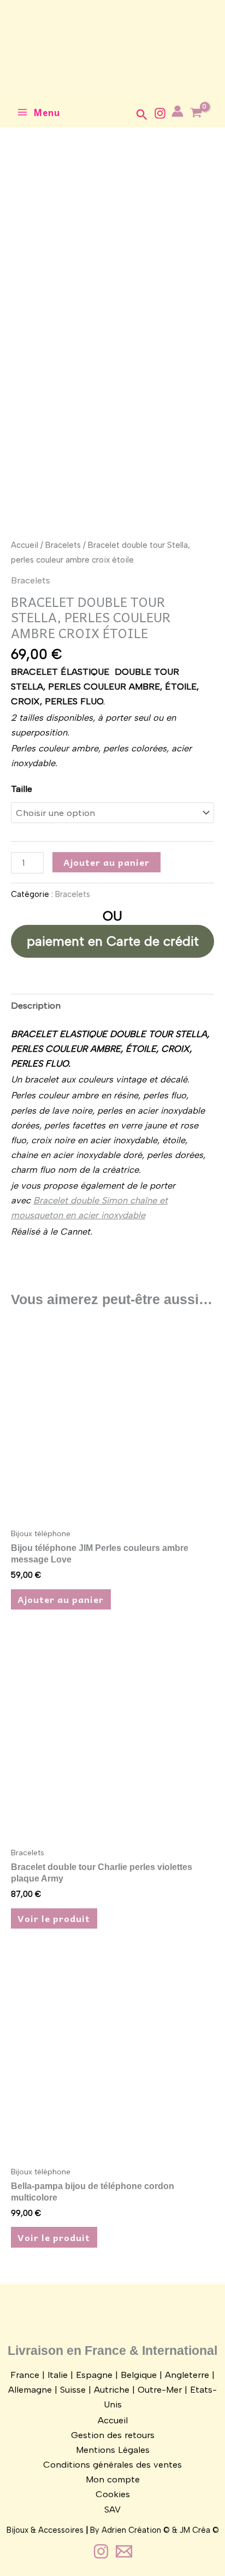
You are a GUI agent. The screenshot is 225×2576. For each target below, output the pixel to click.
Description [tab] (36, 1005)
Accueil (25, 545)
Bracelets (63, 545)
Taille (22, 789)
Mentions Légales (113, 2450)
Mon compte (113, 2479)
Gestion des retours (113, 2435)
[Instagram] (160, 113)
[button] (142, 115)
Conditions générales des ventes (112, 2464)
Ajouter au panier (106, 862)
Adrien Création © (136, 2530)
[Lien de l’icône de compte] (177, 111)
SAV (112, 2509)
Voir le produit (54, 1918)
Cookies (113, 2494)
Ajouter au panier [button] (61, 1599)
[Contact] (124, 2551)
